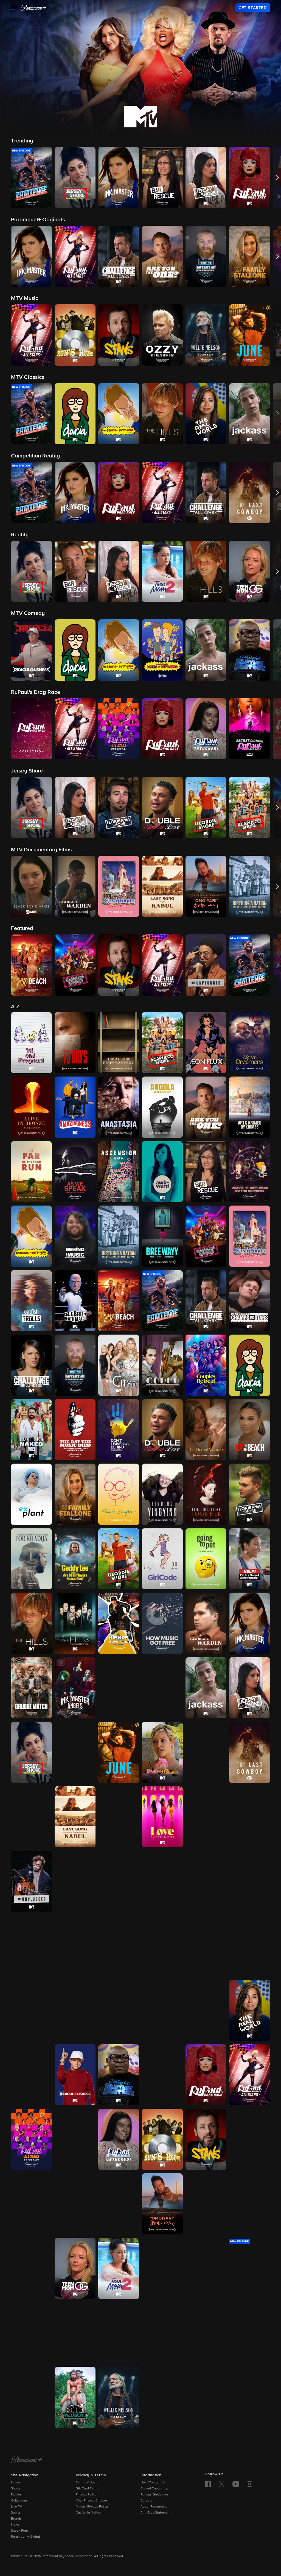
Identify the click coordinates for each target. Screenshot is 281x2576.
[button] (14, 8)
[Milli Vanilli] (31, 1946)
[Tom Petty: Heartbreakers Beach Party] (119, 2333)
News (15, 2525)
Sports (16, 2513)
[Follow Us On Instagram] (249, 2484)
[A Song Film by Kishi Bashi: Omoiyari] (162, 2204)
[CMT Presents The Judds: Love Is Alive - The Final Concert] (75, 1752)
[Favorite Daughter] (119, 1494)
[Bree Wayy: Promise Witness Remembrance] (162, 1236)
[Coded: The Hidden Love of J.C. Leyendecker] (162, 1365)
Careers (146, 2501)
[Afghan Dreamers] (250, 1043)
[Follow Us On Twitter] (222, 2484)
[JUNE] (119, 1752)
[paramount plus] (33, 8)
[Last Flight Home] (31, 1817)
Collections (19, 2501)
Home (16, 2483)
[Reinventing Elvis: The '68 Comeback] (31, 2075)
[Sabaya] (250, 2139)
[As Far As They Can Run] (31, 1172)
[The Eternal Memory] (206, 1430)
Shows (16, 2489)
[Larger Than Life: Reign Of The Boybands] (206, 1752)
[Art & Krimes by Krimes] (250, 1107)
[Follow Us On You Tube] (236, 2484)
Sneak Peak (20, 2531)
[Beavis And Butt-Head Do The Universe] (250, 1172)
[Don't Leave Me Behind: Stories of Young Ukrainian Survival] (119, 1430)
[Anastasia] (119, 1107)
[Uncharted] (250, 2333)
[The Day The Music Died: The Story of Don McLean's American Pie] (75, 1430)
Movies (16, 2495)
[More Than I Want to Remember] (75, 1946)
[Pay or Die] (162, 2010)
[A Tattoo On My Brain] (31, 2268)
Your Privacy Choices (92, 2501)
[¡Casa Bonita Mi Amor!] (250, 1236)
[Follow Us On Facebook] (208, 2484)
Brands (16, 2519)
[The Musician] (119, 1946)
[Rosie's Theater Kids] (162, 2075)
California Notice (88, 2513)
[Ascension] (119, 1172)
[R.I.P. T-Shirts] (206, 2010)
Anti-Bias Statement (156, 2513)
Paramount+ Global (25, 2537)
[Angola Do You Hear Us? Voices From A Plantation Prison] (162, 1107)
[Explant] (31, 1494)
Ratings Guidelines (155, 2495)
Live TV (16, 2507)
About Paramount (154, 2507)
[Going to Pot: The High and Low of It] (206, 1559)
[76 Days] (75, 1043)
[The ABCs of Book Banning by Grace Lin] (119, 1043)
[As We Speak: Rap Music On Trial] (75, 1172)
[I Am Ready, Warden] (206, 1623)
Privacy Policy (86, 2495)
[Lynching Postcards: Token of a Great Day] (206, 1817)
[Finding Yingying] (162, 1494)
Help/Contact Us (153, 2483)
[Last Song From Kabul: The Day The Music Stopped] (75, 1817)
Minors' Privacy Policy (92, 2507)
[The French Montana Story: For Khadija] (31, 1559)
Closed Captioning (154, 2489)
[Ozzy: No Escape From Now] (75, 2010)
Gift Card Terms (87, 2489)
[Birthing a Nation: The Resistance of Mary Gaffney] (119, 1236)
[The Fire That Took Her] (206, 1494)
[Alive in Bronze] (31, 1107)
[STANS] (206, 2139)
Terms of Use (85, 2483)
